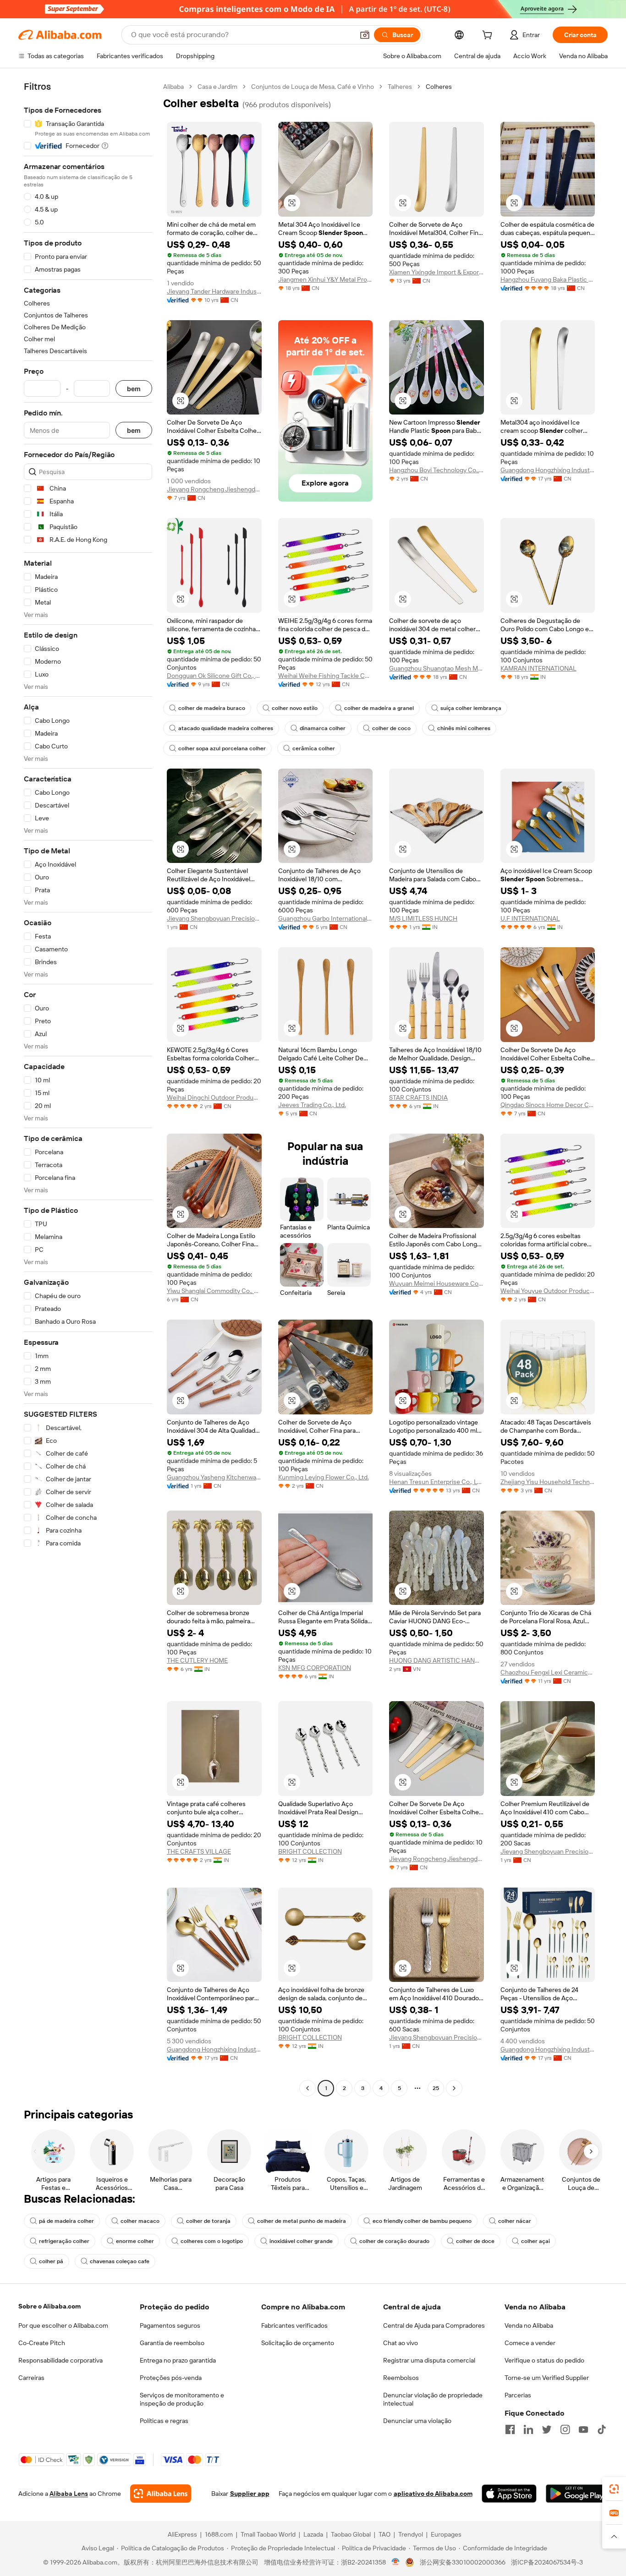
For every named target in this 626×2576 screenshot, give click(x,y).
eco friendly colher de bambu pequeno (422, 2221)
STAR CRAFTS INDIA (418, 1097)
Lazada (313, 2534)
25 (436, 2088)
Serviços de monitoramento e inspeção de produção (182, 2399)
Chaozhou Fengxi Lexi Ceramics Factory (548, 1672)
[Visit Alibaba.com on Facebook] (510, 2429)
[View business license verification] (396, 2562)
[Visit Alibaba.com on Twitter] (547, 2429)
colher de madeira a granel (379, 708)
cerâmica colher (314, 748)
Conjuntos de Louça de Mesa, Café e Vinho (313, 87)
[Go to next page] (454, 2088)
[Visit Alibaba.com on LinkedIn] (528, 2429)
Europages (446, 2534)
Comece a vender (530, 2343)
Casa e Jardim (217, 87)
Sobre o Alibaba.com (49, 2306)
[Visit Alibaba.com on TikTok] (602, 2429)
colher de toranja (208, 2221)
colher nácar (515, 2221)
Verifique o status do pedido (544, 2360)
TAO (384, 2534)
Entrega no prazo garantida (178, 2360)
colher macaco (140, 2221)
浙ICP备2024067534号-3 (547, 2562)
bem (134, 389)
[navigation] (88, 1089)
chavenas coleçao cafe (120, 2261)
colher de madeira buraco (212, 708)
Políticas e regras (164, 2421)
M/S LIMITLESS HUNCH (423, 918)
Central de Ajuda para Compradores (434, 2325)
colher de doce (475, 2241)
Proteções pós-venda (171, 2378)
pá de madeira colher (66, 2221)
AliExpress (182, 2534)
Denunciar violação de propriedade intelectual (433, 2399)
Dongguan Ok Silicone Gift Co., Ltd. (214, 676)
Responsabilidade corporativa (60, 2360)
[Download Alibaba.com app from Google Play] (577, 2494)
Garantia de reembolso (172, 2343)
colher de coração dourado (394, 2241)
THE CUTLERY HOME (197, 1660)
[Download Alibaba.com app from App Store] (509, 2494)
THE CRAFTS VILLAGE (199, 1851)
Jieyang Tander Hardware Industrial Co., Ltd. (214, 291)
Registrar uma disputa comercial (429, 2360)
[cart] (489, 36)
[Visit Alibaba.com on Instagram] (565, 2429)
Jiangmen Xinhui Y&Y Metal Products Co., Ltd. (326, 279)
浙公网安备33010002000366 (463, 2562)
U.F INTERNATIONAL (530, 918)
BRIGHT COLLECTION (310, 1851)
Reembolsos (401, 2378)
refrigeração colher (64, 2241)
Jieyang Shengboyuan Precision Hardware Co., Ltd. (214, 918)
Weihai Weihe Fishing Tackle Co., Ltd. (326, 676)
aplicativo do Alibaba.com (433, 2494)
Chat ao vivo (401, 2343)
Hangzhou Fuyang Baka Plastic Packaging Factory (548, 279)
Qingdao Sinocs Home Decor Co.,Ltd (548, 1105)
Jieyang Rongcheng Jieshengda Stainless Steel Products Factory (214, 489)
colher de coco (391, 728)
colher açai (535, 2241)
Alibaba (173, 87)
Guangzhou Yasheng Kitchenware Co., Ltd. (214, 1477)
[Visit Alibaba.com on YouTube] (583, 2429)
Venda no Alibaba (529, 2325)
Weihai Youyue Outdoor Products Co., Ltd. (548, 1291)
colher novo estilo (295, 708)
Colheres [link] (439, 87)
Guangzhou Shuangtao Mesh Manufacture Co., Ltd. (437, 668)
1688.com (219, 2534)
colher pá (51, 2261)
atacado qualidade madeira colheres (226, 728)
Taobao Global (351, 2534)
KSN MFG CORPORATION (315, 1668)
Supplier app (250, 2494)
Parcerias (518, 2395)
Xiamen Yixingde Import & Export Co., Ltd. (437, 272)
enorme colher (135, 2241)
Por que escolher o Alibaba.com (63, 2325)
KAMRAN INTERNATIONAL (538, 668)
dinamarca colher (323, 728)
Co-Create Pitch (42, 2343)
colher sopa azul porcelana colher (222, 748)
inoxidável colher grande (301, 2241)
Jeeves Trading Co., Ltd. (312, 1105)
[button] (365, 35)
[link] (614, 2489)
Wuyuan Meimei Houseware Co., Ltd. (437, 1283)
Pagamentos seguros (170, 2325)
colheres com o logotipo (212, 2241)
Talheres (400, 87)
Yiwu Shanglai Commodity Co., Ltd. (214, 1291)
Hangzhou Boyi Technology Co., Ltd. (437, 470)
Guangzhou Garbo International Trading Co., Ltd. (326, 918)
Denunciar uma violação (417, 2421)
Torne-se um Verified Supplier (547, 2378)
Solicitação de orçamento (298, 2343)
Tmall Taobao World (268, 2534)
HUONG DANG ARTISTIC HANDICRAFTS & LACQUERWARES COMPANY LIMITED (437, 1660)
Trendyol (411, 2534)
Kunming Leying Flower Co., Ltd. (324, 1477)
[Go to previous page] (308, 2088)
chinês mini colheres (464, 728)
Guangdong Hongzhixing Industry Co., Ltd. (548, 470)
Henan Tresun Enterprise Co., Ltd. (437, 1482)
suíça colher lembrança (471, 708)
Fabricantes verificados (294, 2325)
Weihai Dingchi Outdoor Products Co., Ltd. (214, 1097)
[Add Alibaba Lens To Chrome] (161, 2494)
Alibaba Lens (69, 2494)
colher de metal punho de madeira (302, 2221)
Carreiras (31, 2378)
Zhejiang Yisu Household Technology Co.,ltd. (548, 1482)
